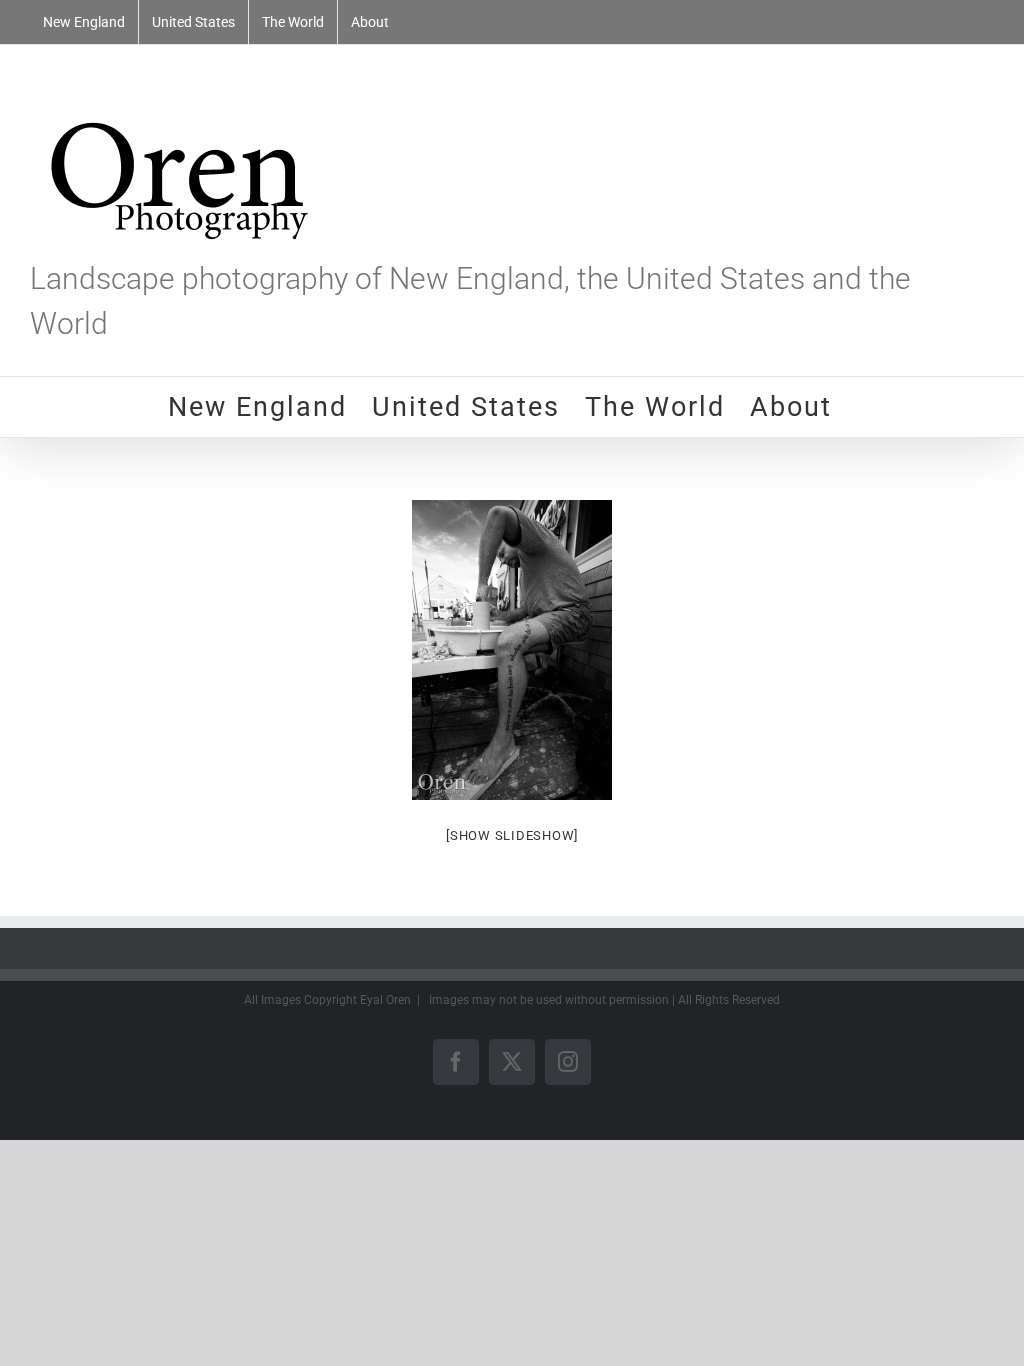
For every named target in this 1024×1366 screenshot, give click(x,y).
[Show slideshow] (512, 835)
